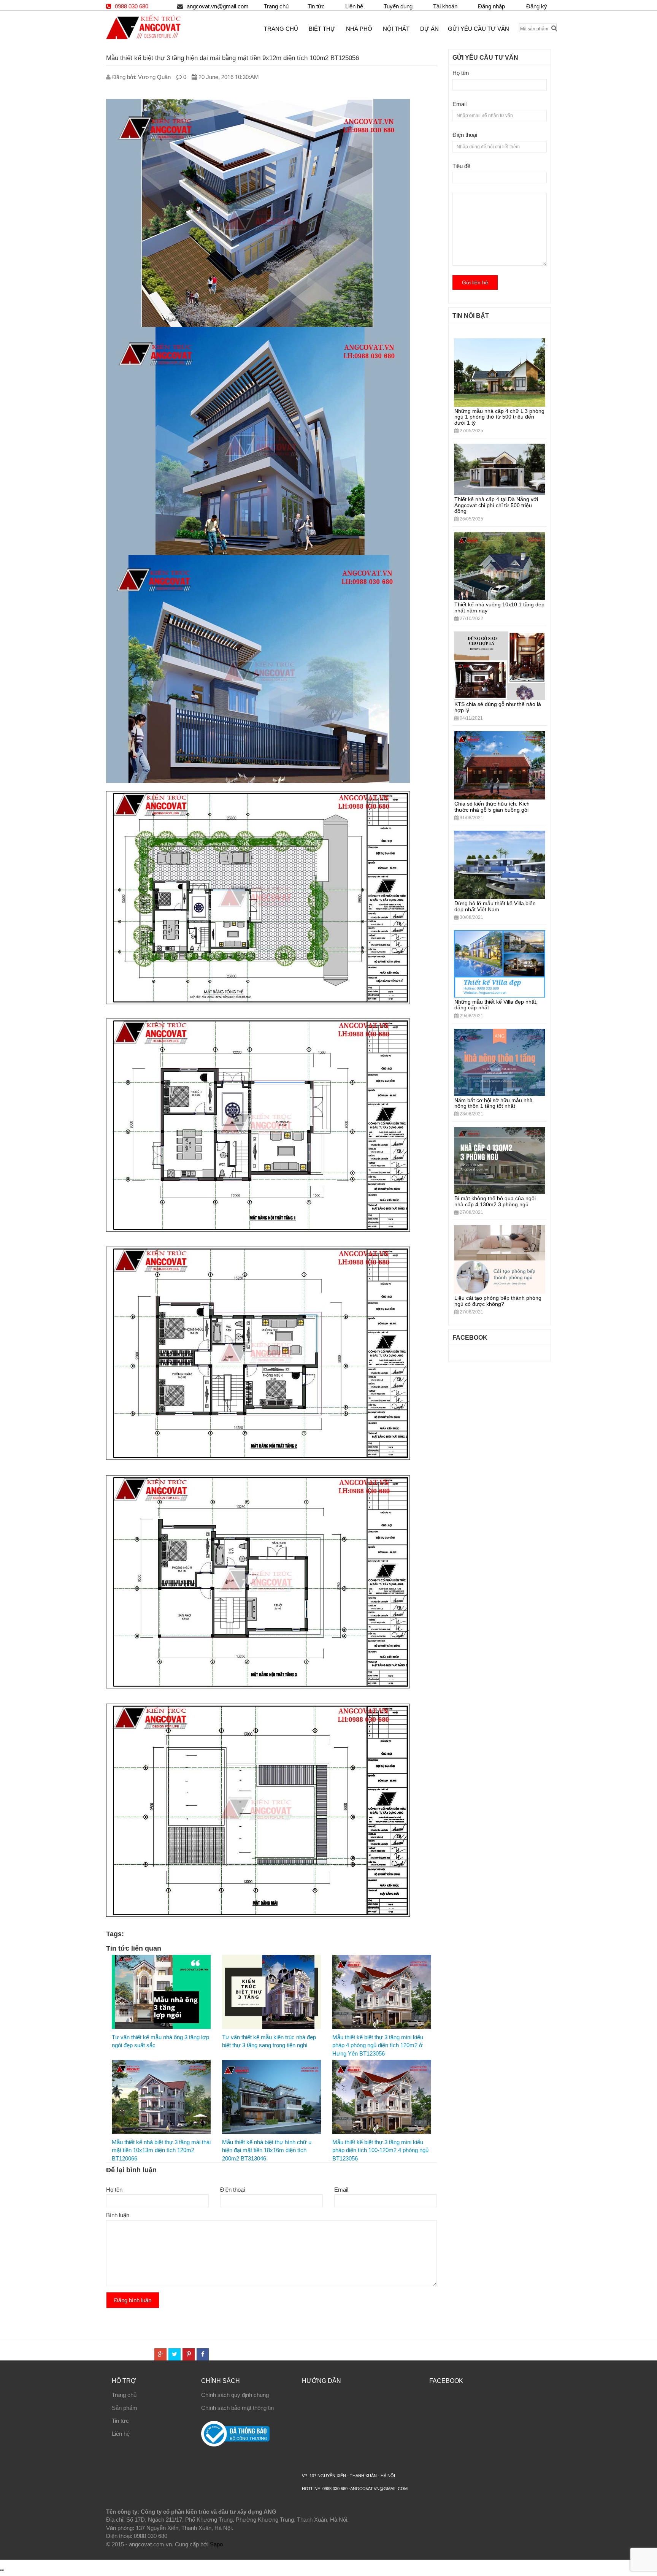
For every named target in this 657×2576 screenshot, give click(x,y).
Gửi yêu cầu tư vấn (478, 29)
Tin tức (316, 6)
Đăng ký (537, 6)
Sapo (216, 2544)
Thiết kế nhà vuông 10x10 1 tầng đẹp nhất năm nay (499, 607)
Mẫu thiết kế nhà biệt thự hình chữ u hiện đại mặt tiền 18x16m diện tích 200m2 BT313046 (267, 2150)
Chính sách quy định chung (235, 2395)
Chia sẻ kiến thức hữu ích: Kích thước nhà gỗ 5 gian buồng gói (492, 807)
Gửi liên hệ (475, 282)
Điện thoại (232, 2190)
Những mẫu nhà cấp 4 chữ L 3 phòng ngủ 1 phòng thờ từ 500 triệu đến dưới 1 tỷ (499, 417)
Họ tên (114, 2190)
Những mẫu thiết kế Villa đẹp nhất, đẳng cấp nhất (496, 1005)
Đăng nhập (491, 6)
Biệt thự (322, 29)
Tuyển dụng (398, 6)
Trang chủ (124, 2395)
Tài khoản (445, 6)
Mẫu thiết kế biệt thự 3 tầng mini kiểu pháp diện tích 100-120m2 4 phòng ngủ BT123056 (380, 2150)
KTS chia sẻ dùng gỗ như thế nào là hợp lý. (498, 707)
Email (341, 2190)
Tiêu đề (461, 166)
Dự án (429, 29)
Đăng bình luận (133, 2300)
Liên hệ (354, 6)
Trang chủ (276, 6)
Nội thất (396, 29)
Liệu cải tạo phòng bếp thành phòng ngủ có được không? (498, 1301)
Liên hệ (121, 2434)
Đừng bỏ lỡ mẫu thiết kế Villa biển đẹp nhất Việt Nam (495, 906)
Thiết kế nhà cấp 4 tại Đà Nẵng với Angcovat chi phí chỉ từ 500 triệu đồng (496, 505)
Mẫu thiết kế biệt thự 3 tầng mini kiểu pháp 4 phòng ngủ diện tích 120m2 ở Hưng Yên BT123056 (378, 2045)
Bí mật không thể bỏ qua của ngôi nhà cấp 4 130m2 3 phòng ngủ (495, 1201)
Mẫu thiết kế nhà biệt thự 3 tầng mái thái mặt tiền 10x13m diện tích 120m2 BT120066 (161, 2150)
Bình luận (118, 2215)
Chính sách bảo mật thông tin (237, 2408)
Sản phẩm (125, 2408)
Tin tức (120, 2421)
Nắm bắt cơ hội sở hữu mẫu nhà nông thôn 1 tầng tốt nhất (494, 1103)
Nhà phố (359, 29)
